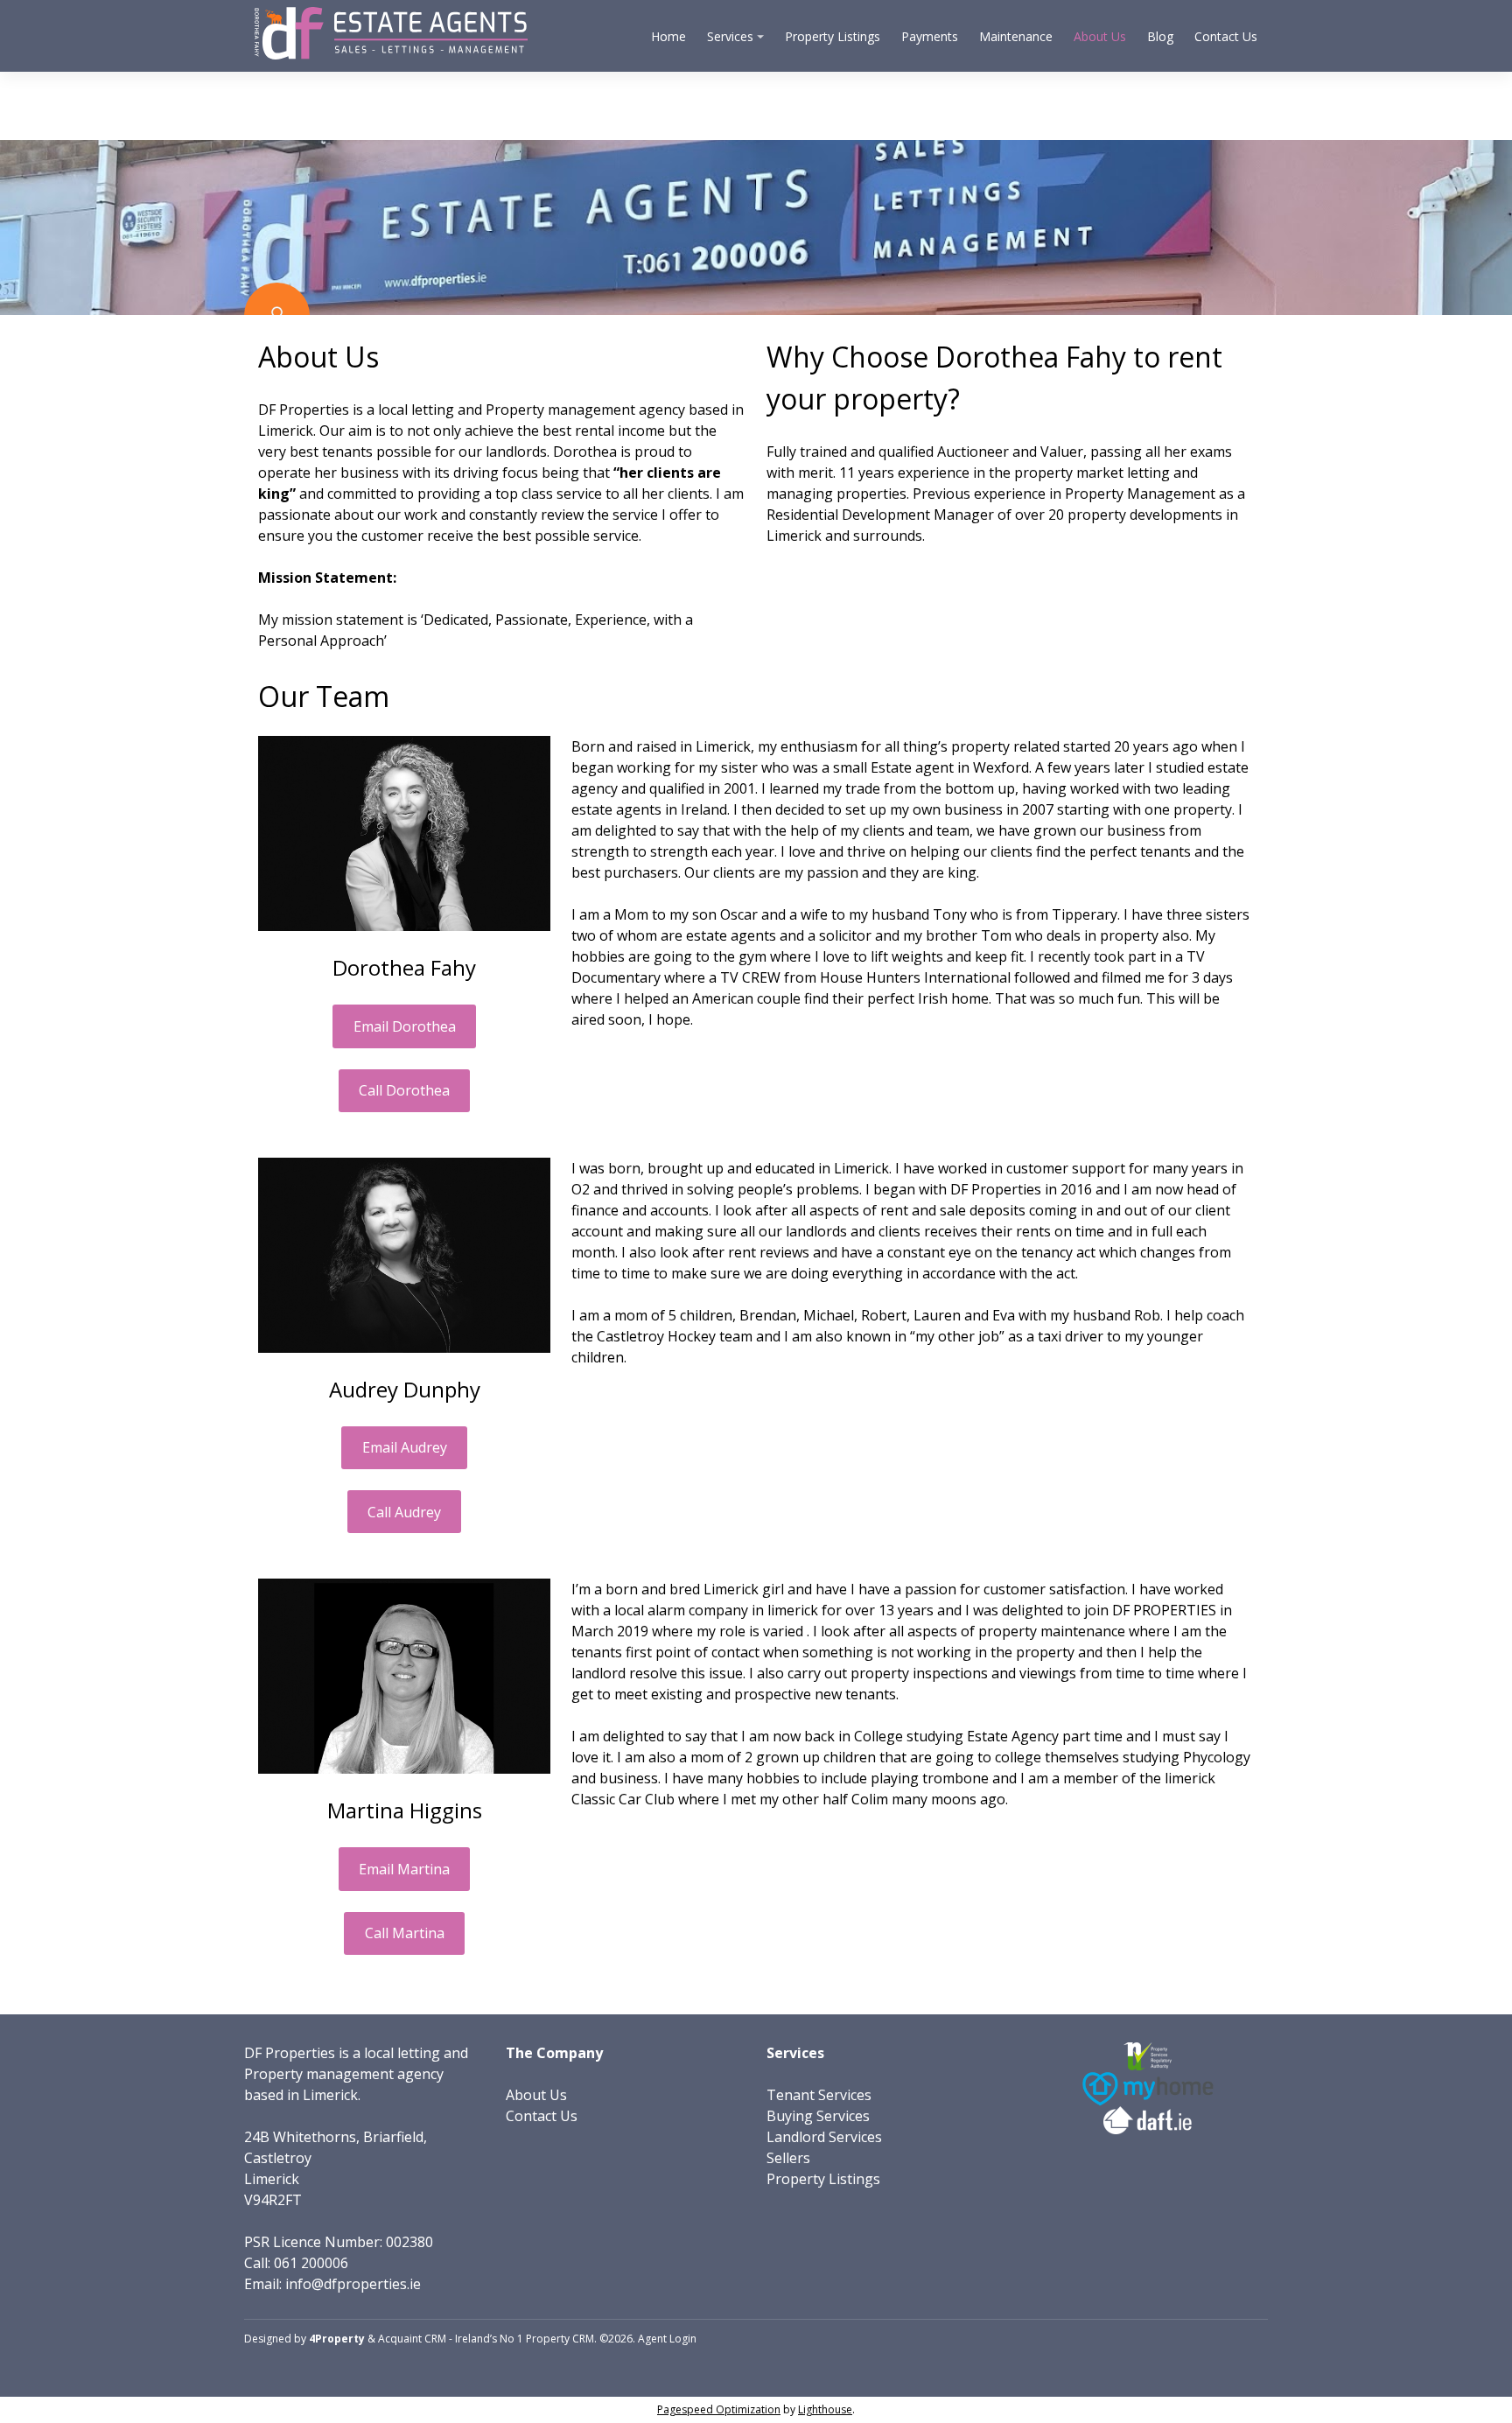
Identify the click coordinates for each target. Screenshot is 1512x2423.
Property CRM (560, 2339)
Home (668, 36)
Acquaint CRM (412, 2339)
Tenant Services (819, 2095)
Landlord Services (824, 2137)
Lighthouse (825, 2409)
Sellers (788, 2158)
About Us (1100, 36)
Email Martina (404, 1869)
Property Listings (833, 36)
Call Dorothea (404, 1090)
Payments (930, 36)
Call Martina (405, 1933)
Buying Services (818, 2116)
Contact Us (1226, 36)
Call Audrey (404, 1512)
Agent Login (667, 2339)
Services (730, 36)
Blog (1160, 36)
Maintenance (1016, 36)
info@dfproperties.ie (353, 2284)
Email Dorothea (405, 1026)
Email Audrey (405, 1447)
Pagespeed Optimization (719, 2409)
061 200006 (311, 2263)
